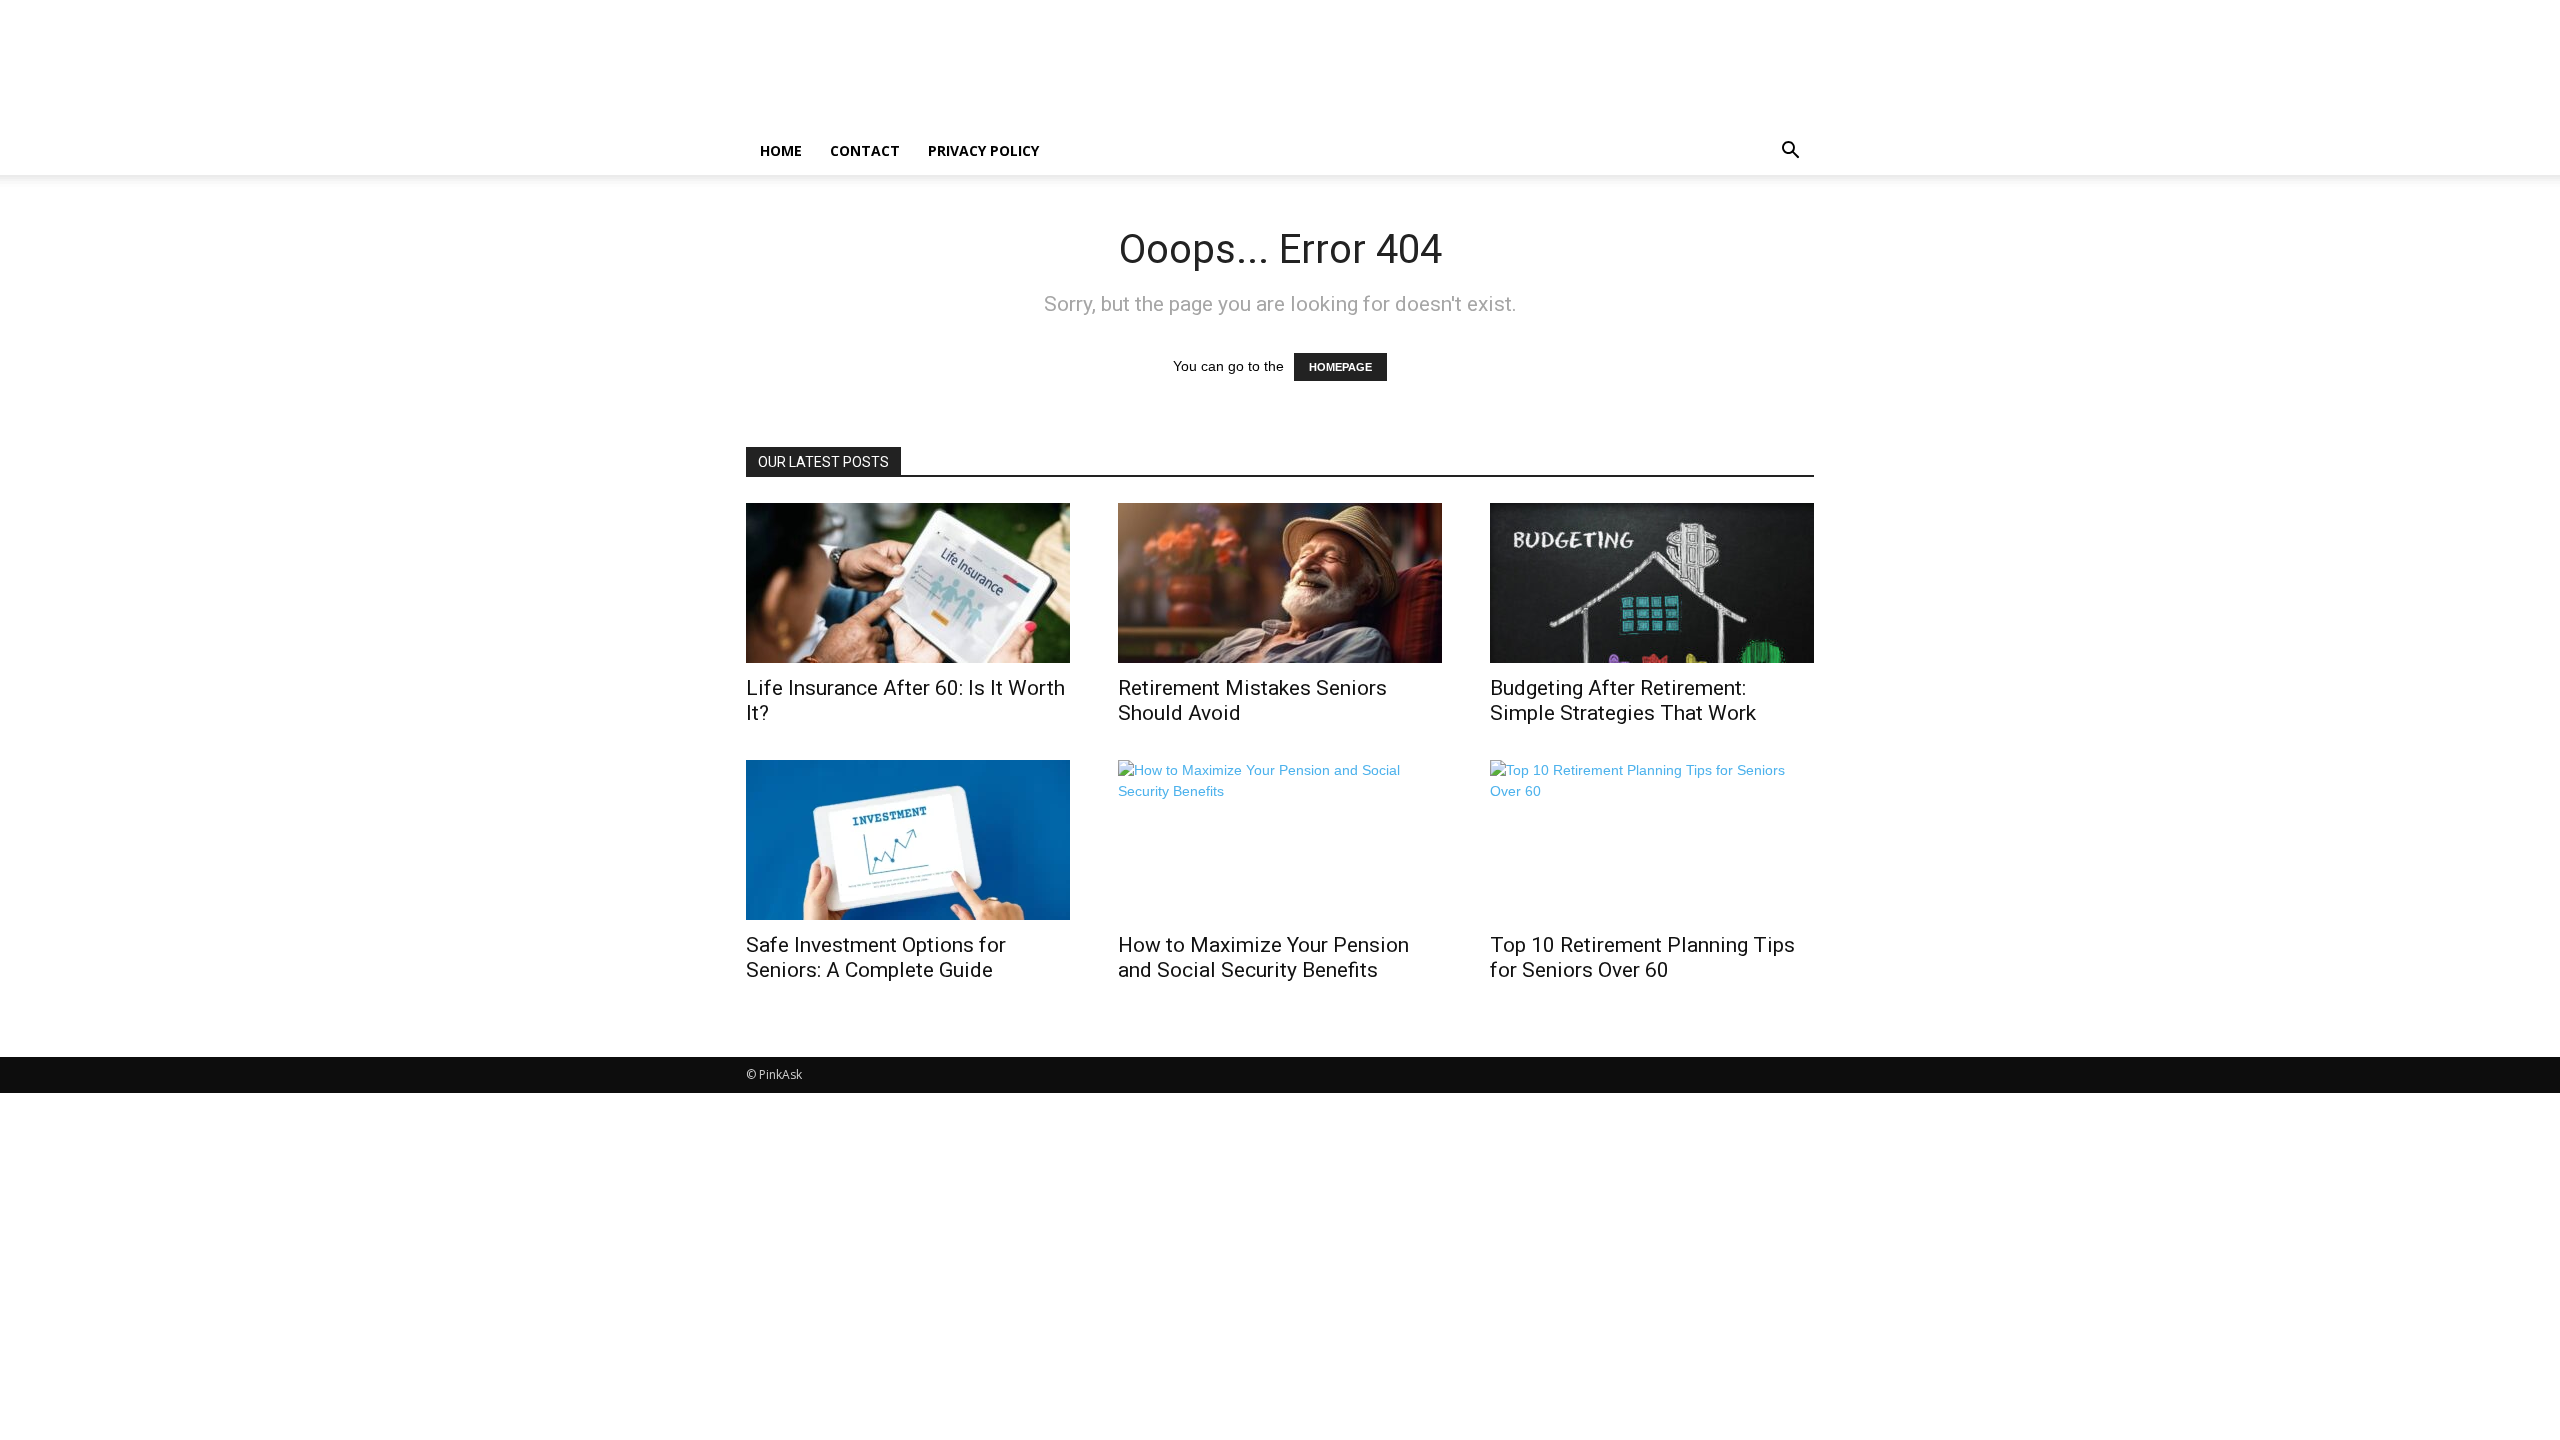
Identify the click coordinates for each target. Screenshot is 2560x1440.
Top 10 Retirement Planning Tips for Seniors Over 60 (1642, 957)
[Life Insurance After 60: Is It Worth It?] (908, 583)
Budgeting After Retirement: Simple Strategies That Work (1623, 700)
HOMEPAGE (1340, 367)
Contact (865, 150)
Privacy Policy (983, 150)
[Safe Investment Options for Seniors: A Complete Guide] (908, 840)
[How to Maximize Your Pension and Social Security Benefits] (1280, 840)
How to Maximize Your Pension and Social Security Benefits (1263, 957)
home (781, 150)
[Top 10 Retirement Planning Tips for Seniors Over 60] (1652, 840)
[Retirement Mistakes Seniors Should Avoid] (1280, 583)
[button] (1790, 152)
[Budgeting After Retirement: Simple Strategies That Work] (1652, 583)
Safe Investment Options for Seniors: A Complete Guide (876, 957)
